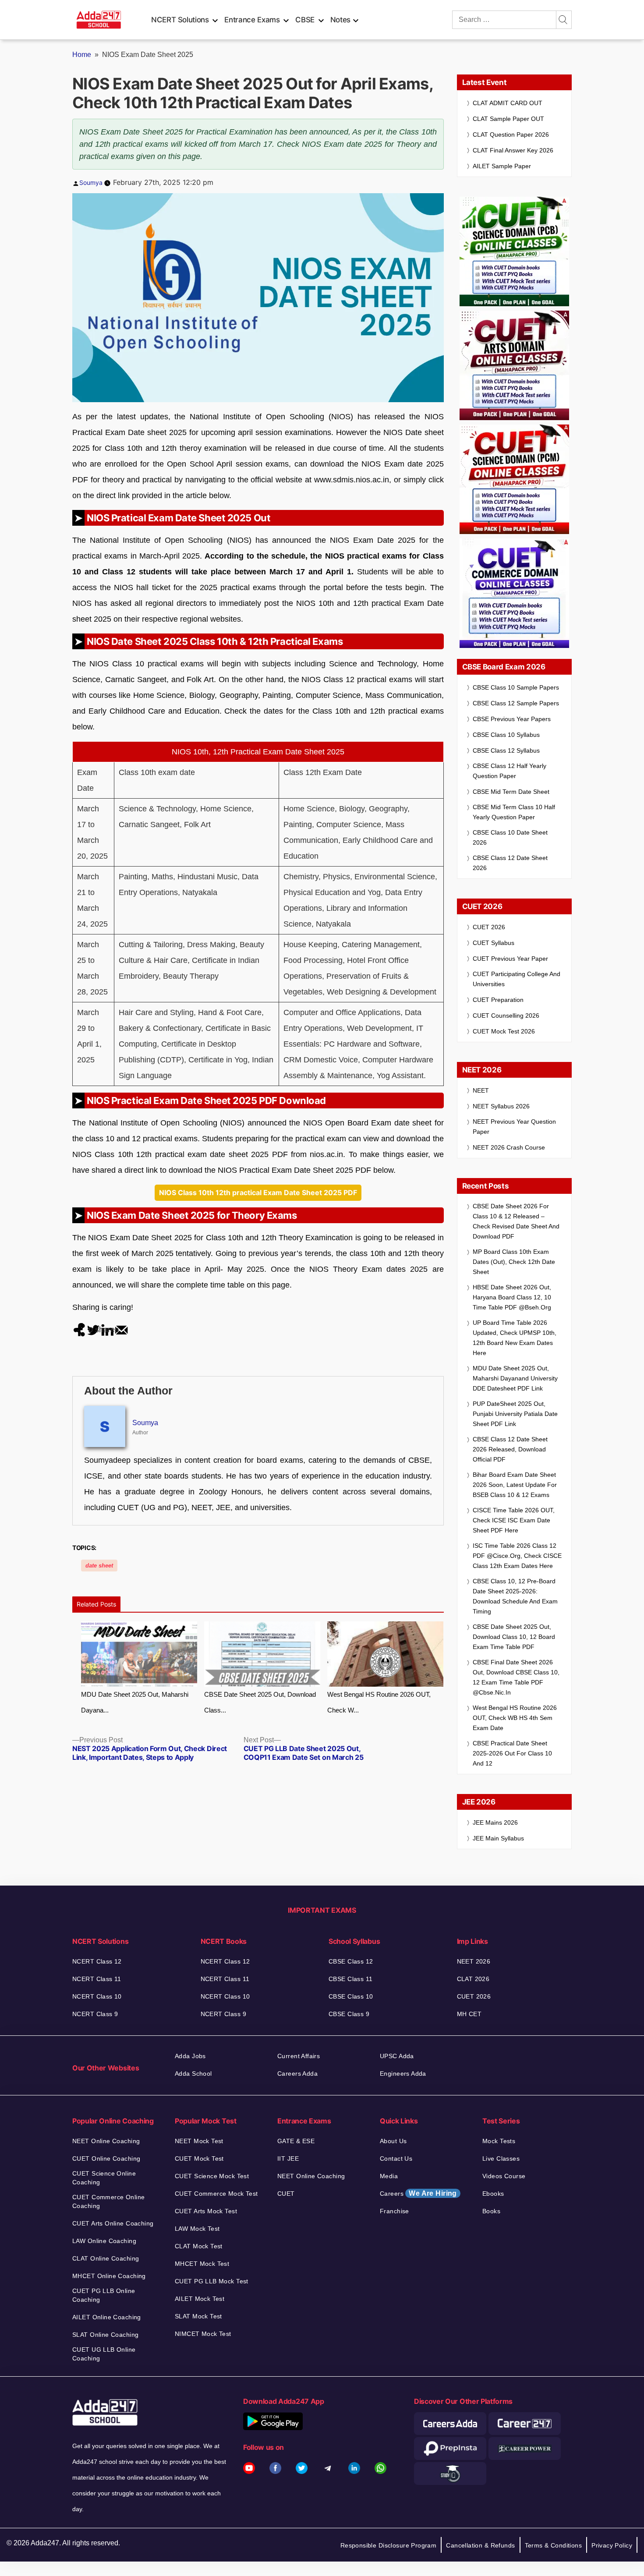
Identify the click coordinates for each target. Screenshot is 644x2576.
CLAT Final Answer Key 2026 (513, 150)
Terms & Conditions (554, 2545)
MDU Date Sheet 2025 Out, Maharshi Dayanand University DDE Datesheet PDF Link (515, 1378)
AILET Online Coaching (107, 2317)
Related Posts (96, 1604)
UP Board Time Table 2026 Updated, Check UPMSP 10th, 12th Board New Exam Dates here (515, 1338)
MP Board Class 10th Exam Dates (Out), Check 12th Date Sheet (514, 1262)
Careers (418, 2193)
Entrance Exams (252, 20)
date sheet (99, 1566)
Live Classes (501, 2158)
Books (491, 2211)
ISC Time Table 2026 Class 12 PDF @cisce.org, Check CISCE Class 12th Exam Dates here (517, 1556)
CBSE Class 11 (350, 1979)
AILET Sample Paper (502, 166)
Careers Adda (297, 2074)
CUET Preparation (498, 1000)
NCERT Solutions (180, 20)
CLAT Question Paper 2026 (511, 134)
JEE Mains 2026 (495, 1822)
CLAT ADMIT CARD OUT (508, 103)
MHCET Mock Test (202, 2264)
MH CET (469, 2014)
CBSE (305, 20)
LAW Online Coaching (104, 2241)
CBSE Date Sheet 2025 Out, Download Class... (260, 1702)
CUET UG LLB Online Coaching (104, 2354)
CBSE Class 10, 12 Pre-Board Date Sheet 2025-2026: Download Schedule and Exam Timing (515, 1596)
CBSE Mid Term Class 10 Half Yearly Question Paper (514, 812)
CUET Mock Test (199, 2158)
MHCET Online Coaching (109, 2276)
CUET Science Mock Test (212, 2176)
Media (389, 2176)
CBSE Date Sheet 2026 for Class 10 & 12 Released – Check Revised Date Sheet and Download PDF (516, 1221)
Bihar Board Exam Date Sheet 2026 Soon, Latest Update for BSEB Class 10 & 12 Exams (515, 1485)
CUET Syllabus (494, 943)
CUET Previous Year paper (510, 959)
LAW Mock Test (197, 2229)
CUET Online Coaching (106, 2158)
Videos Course (504, 2176)
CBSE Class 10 (351, 1996)
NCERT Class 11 (97, 1979)
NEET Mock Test (199, 2141)
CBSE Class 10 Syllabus (506, 735)
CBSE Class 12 (351, 1961)
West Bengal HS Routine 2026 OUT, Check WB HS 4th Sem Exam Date (515, 1718)
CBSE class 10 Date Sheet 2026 (510, 837)
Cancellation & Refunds (480, 2545)
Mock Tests (499, 2141)
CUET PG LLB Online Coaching (104, 2295)
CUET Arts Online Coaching (113, 2223)
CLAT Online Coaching (106, 2258)
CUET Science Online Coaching (104, 2178)
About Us (393, 2141)
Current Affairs (299, 2056)
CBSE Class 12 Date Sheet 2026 (510, 863)
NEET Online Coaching (106, 2141)
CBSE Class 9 (349, 2014)
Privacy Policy (612, 2545)
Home (82, 55)
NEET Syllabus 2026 (501, 1106)
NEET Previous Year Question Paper (514, 1127)
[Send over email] (121, 1330)
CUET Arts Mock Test (206, 2211)
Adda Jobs (190, 2056)
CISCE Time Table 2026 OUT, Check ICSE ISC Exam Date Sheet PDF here (514, 1520)
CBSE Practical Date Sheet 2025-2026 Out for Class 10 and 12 (512, 1753)
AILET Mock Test (200, 2299)
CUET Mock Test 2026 (504, 1031)
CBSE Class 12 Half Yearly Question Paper (510, 771)
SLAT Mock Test (198, 2316)
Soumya (91, 182)
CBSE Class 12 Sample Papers (516, 703)
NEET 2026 (474, 1961)
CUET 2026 (489, 927)
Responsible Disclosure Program (389, 2545)
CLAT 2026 (473, 1979)
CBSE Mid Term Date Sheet (511, 792)
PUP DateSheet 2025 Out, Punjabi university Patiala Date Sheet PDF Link (515, 1414)
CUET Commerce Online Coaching (108, 2201)
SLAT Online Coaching (105, 2335)
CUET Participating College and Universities (517, 979)
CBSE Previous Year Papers (512, 719)
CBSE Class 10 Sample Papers (516, 687)
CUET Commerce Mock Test (216, 2194)
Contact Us (396, 2158)
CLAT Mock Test (199, 2246)
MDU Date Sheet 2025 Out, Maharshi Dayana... (135, 1702)
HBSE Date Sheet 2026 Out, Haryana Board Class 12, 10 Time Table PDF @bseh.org (512, 1297)
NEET (481, 1090)
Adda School (193, 2074)
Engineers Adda (403, 2074)
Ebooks (493, 2194)
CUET (286, 2194)
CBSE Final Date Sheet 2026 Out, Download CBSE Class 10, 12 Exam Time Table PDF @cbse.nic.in (516, 1677)
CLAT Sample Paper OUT (508, 119)
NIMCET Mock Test (203, 2334)
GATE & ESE (296, 2141)
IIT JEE (288, 2158)
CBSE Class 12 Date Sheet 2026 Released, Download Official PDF (510, 1449)
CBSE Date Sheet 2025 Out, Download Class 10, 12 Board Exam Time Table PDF (514, 1637)
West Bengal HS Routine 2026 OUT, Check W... (379, 1702)
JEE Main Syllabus (498, 1838)
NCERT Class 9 (95, 2014)
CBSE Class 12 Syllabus (506, 750)
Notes (340, 20)
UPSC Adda (397, 2056)
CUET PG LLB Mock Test (212, 2281)
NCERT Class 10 (97, 1996)
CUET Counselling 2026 (506, 1016)
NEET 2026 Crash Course (509, 1147)
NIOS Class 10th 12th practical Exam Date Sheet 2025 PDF (258, 1192)
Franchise (395, 2211)
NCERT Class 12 (97, 1961)
